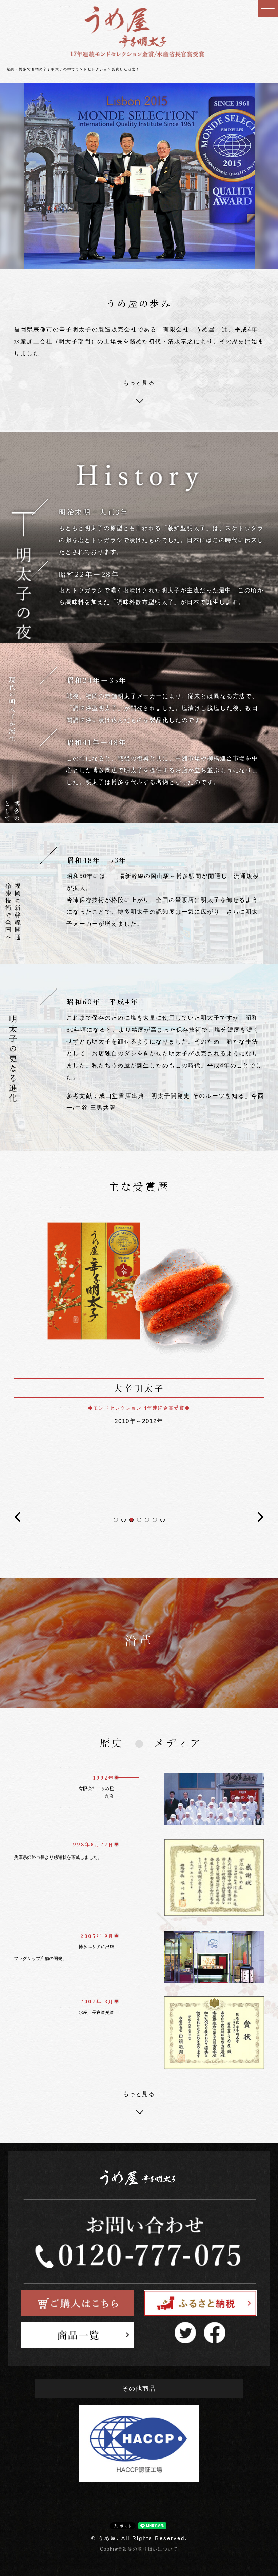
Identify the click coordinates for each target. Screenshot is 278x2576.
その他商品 (139, 2389)
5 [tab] (147, 1520)
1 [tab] (116, 1520)
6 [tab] (155, 1520)
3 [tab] (131, 1520)
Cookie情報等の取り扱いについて (139, 2549)
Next (261, 1520)
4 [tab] (139, 1520)
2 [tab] (124, 1520)
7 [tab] (163, 1520)
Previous (17, 1520)
